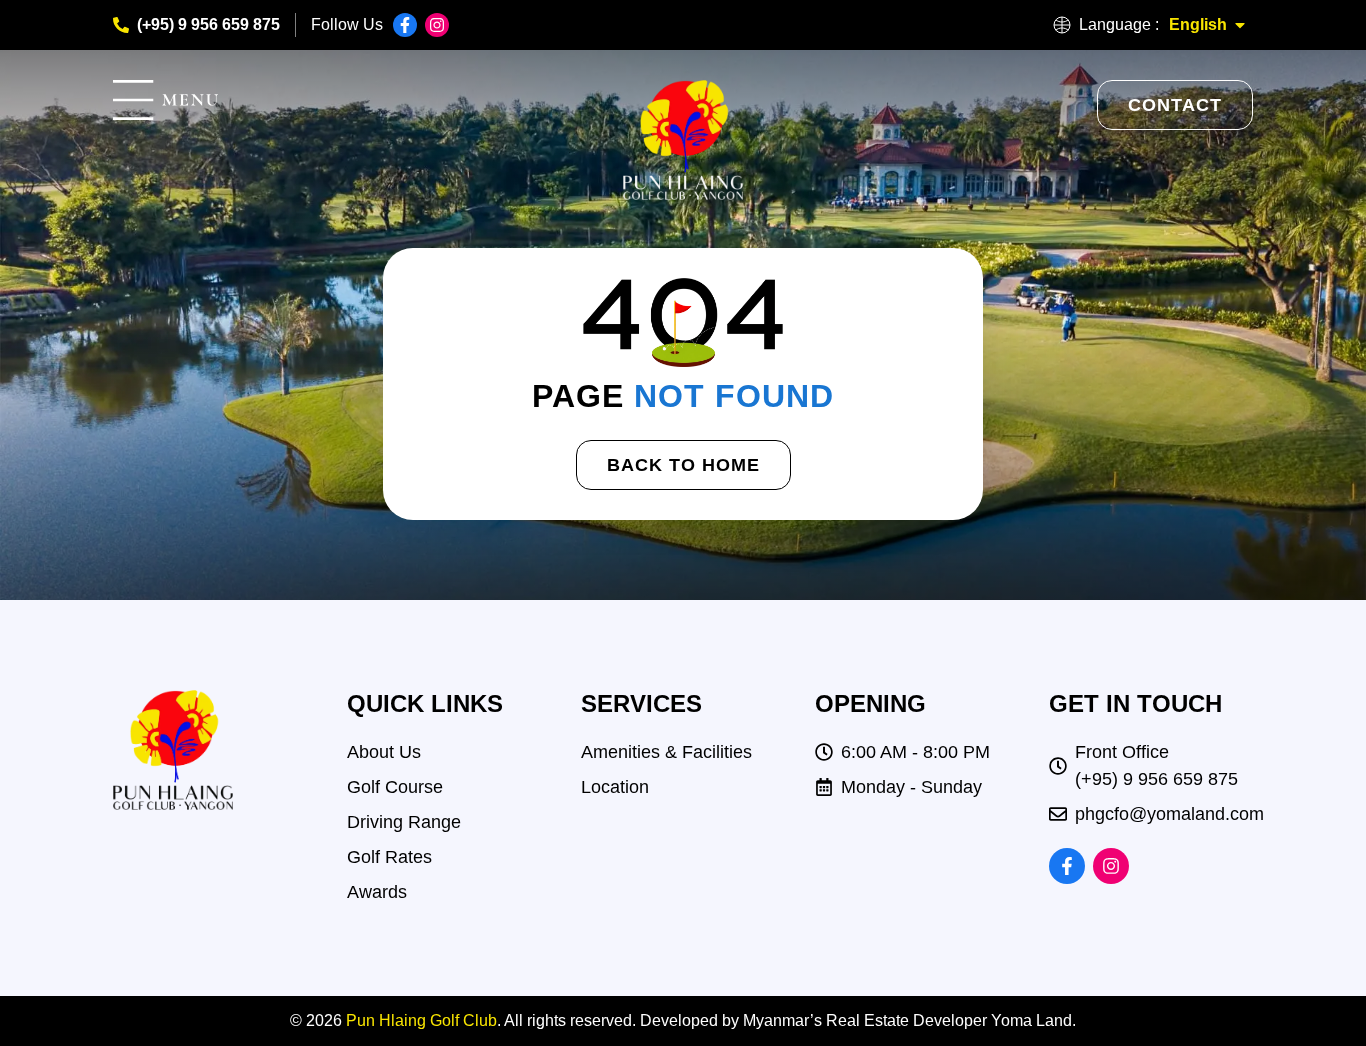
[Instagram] (437, 25)
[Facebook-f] (405, 25)
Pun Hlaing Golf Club (421, 1020)
